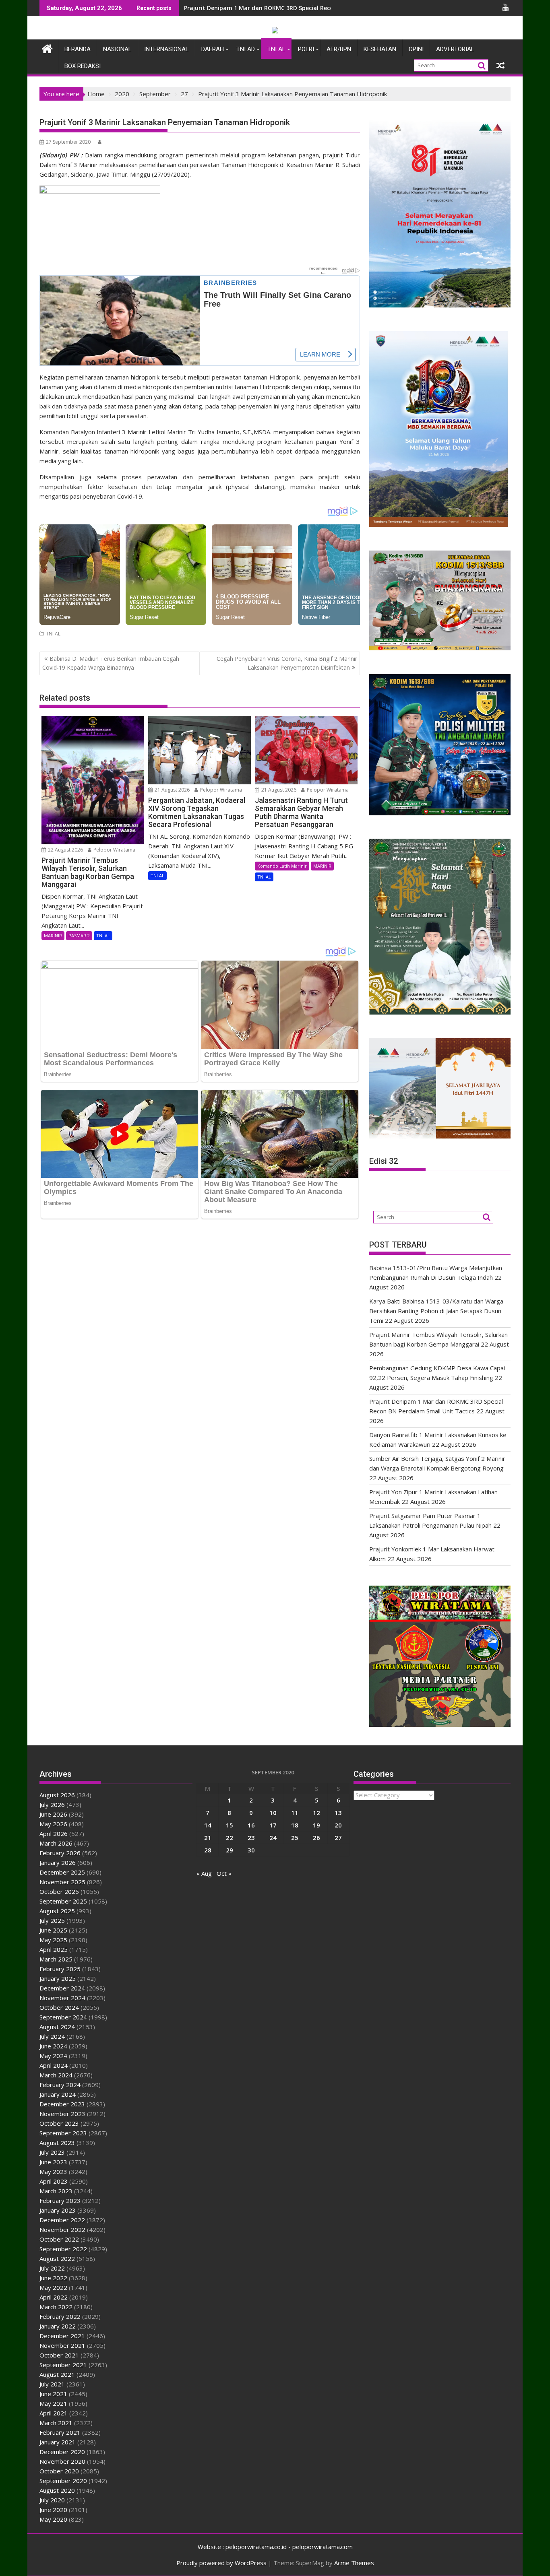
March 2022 (56, 2307)
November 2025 (62, 1882)
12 (316, 1813)
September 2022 (63, 2249)
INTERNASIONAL (166, 49)
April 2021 (54, 2413)
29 (230, 1850)
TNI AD (246, 49)
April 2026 (54, 1834)
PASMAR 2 (79, 935)
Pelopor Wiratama (114, 850)
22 (230, 1838)
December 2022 (62, 2220)
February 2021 (60, 2432)
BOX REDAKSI (83, 66)
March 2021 (56, 2423)
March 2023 (56, 2191)
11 (295, 1813)
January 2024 (58, 2094)
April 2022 (54, 2297)
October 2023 (59, 2123)
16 (251, 1825)
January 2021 (58, 2442)
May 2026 (53, 1824)
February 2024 (60, 2085)
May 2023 (53, 2172)
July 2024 (52, 2036)
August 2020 (57, 2490)
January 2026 (58, 1862)
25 (295, 1838)
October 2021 (59, 2355)
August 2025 (57, 1911)
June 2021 (53, 2394)
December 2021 (62, 2336)
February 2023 (60, 2201)
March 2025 (56, 1959)
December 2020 (62, 2452)
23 (251, 1838)
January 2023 (58, 2210)
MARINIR (53, 935)
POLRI (306, 49)
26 (316, 1838)
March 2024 (56, 2075)
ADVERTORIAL (455, 49)
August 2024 (57, 2027)
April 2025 (54, 1949)
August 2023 (57, 2143)
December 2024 (62, 1988)
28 (208, 1850)
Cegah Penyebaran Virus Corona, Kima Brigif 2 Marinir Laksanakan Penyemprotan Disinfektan (287, 663)
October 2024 (59, 2007)
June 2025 (53, 1930)
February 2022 (60, 2316)
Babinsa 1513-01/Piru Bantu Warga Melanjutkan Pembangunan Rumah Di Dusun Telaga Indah (317, 8)
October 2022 (59, 2239)
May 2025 (53, 1940)
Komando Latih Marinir (282, 866)
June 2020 (53, 2510)
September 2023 (63, 2133)
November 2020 (62, 2461)
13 (338, 1813)
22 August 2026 (65, 850)
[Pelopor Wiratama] (47, 48)
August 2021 (57, 2374)
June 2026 (53, 1814)
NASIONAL (117, 49)
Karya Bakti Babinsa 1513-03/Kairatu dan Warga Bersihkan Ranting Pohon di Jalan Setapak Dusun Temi (436, 1311)
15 (230, 1825)
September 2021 (63, 2365)
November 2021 (62, 2345)
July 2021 (52, 2384)
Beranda (78, 49)
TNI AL (276, 49)
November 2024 (62, 1998)
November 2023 (62, 2114)
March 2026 (56, 1843)
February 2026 (60, 1853)
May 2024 (53, 2056)
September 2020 (63, 2481)
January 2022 (58, 2326)
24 (273, 1838)
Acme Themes (354, 2563)
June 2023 (53, 2162)
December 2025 (62, 1872)
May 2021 (53, 2403)
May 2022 (53, 2287)
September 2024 (63, 2017)
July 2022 (52, 2268)
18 (295, 1825)
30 (251, 1850)
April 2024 (54, 2065)
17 (273, 1825)
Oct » (224, 1873)
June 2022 (53, 2278)
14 (208, 1825)
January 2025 (58, 1978)
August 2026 (57, 1795)
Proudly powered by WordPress (221, 2563)
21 (208, 1838)
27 (338, 1838)
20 (338, 1825)
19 (316, 1825)
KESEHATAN (380, 49)
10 (273, 1813)
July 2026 (52, 1805)
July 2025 (52, 1920)
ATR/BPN (339, 49)
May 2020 (53, 2519)
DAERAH (213, 49)
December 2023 (62, 2104)
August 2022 (57, 2258)
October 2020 (59, 2471)
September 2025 (63, 1901)
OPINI (416, 49)
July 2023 (52, 2152)
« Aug (204, 1873)
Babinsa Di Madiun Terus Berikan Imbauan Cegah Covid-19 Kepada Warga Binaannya (111, 663)
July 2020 (52, 2500)
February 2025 (60, 1969)
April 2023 (54, 2181)
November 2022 (62, 2230)
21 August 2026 (172, 790)
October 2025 (59, 1891)
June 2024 (53, 2046)
